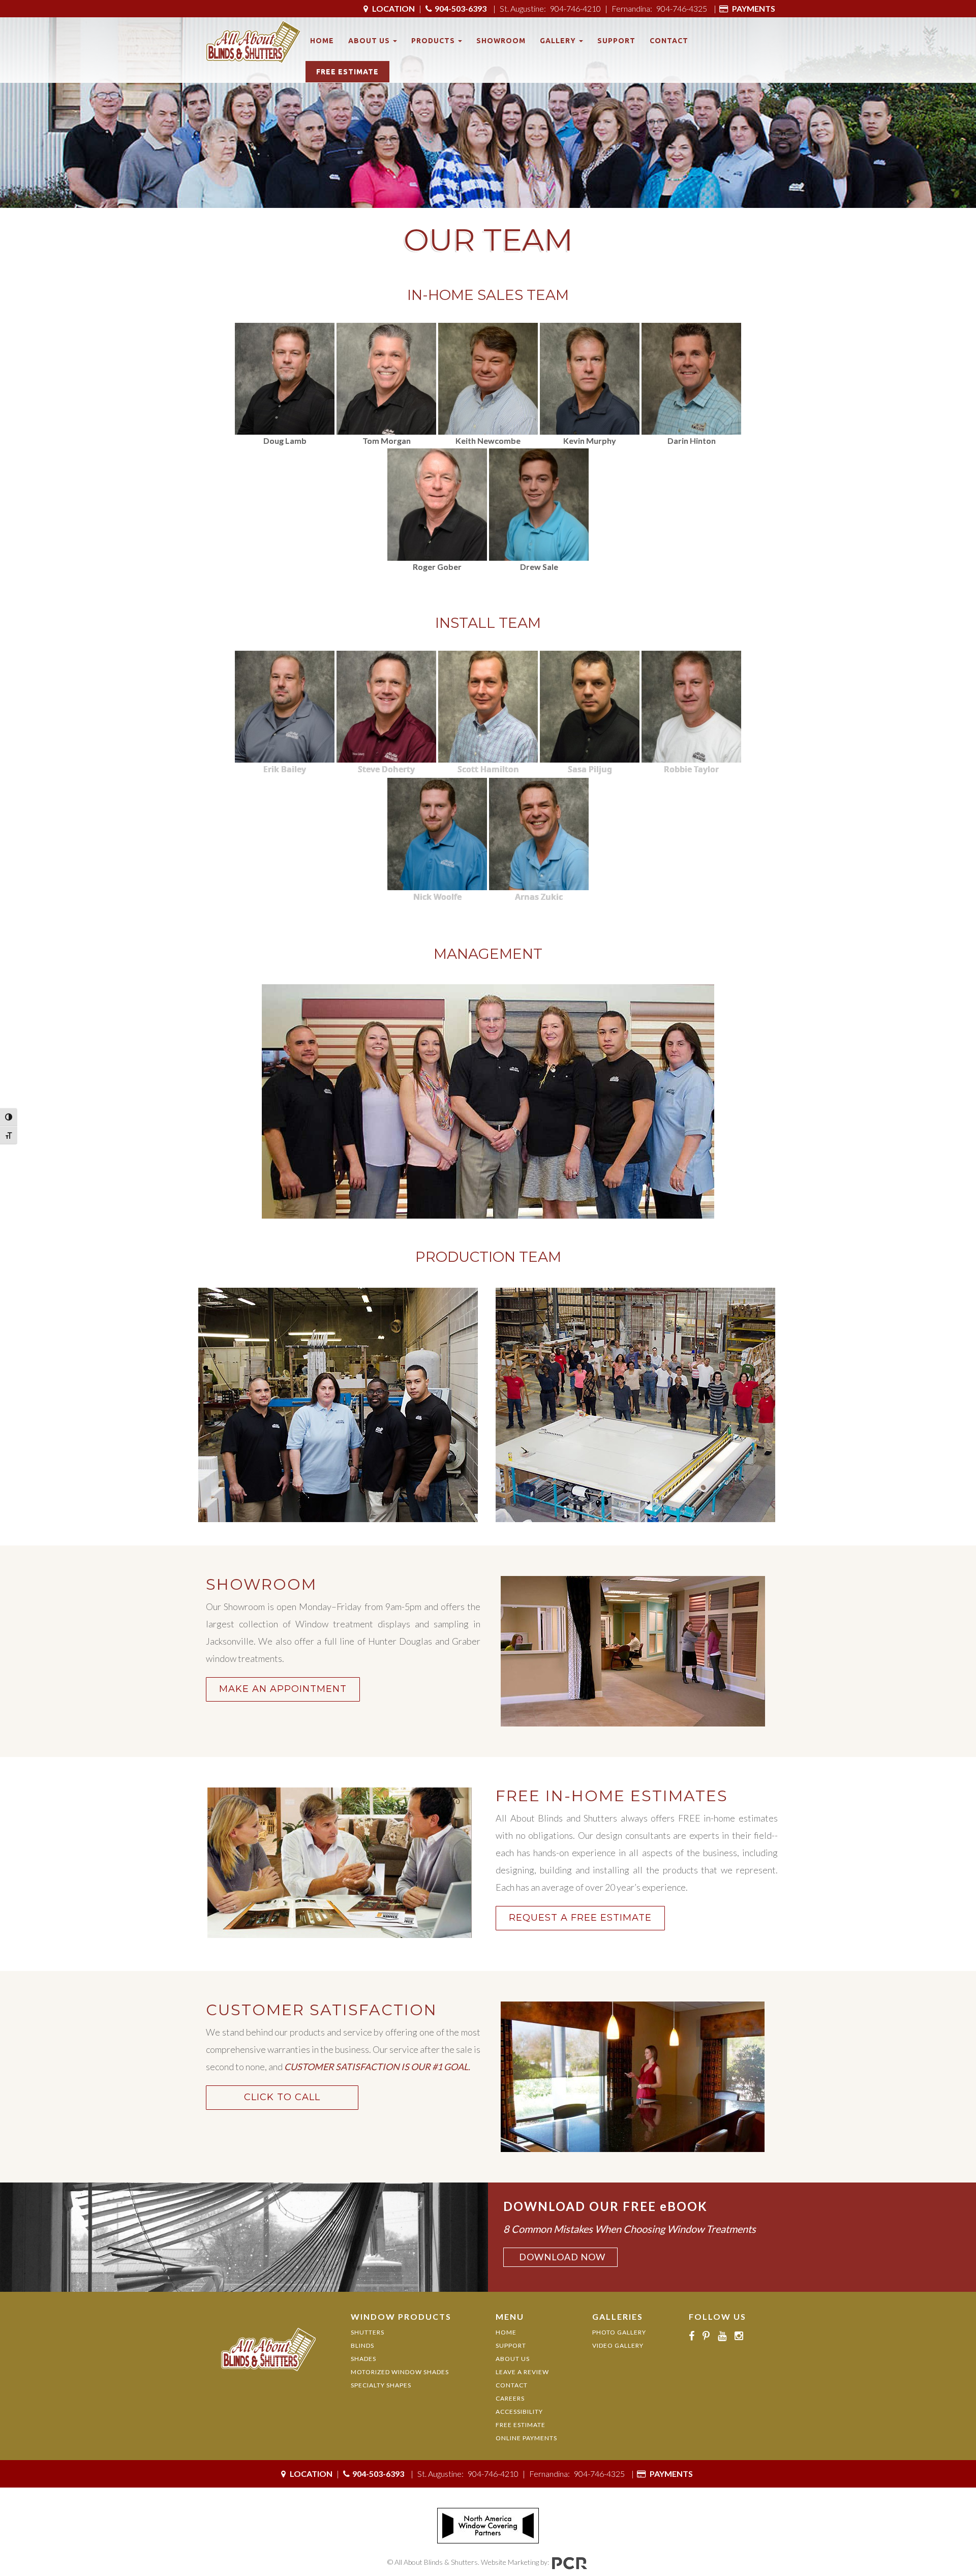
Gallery (559, 41)
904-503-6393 (461, 8)
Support (616, 41)
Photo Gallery (619, 2332)
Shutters (368, 2332)
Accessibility (519, 2412)
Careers (510, 2398)
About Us (370, 41)
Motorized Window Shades (400, 2372)
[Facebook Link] (694, 2336)
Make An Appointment (283, 1689)
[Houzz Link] (754, 2336)
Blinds (362, 2345)
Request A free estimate (580, 1918)
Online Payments (526, 2438)
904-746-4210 (575, 8)
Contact (669, 41)
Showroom (501, 41)
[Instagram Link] (742, 2336)
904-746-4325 (682, 8)
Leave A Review (522, 2372)
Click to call (282, 2097)
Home (322, 41)
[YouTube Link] (725, 2336)
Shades (363, 2359)
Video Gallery (618, 2345)
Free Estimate (347, 72)
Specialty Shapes (381, 2385)
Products (434, 41)
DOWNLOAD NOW (562, 2257)
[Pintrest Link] (709, 2336)
